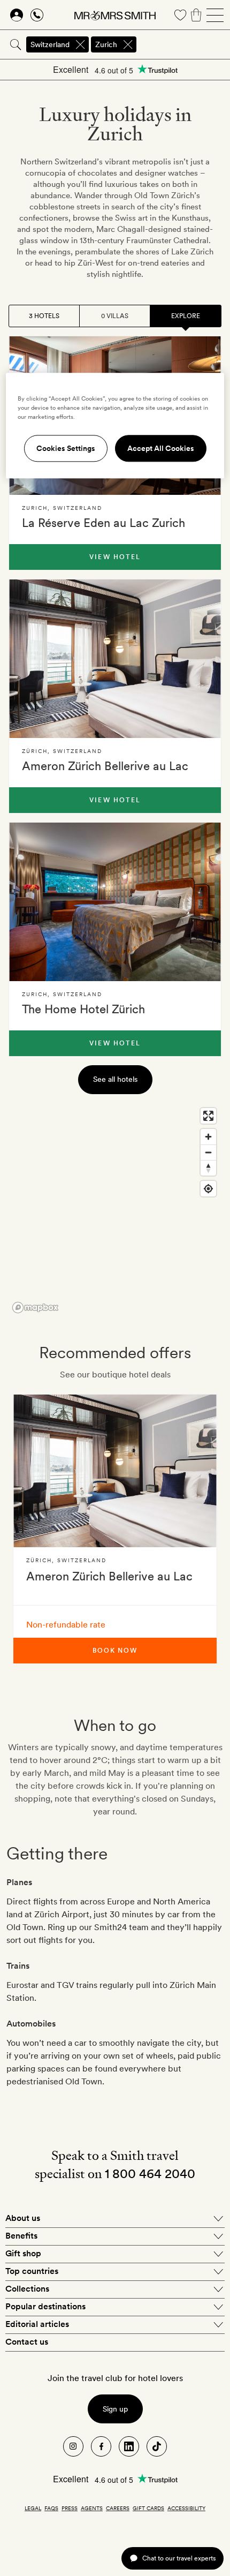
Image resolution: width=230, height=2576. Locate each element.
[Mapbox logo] (35, 1308)
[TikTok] (157, 2446)
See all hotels (115, 1079)
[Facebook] (101, 2446)
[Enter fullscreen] (208, 1116)
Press (70, 2508)
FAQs (51, 2508)
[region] (115, 1210)
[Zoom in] (208, 1137)
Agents (92, 2508)
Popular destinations (45, 2306)
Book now (115, 1651)
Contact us (27, 2342)
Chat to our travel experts (179, 2558)
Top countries (32, 2271)
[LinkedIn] (129, 2446)
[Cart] (196, 15)
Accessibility (186, 2508)
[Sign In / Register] (17, 15)
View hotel (115, 557)
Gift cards (148, 2508)
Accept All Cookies (161, 448)
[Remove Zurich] (128, 44)
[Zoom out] (208, 1152)
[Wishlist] (180, 15)
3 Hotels (44, 316)
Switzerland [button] (50, 44)
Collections (27, 2289)
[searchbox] (184, 44)
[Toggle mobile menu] (215, 15)
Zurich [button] (106, 44)
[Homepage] (115, 15)
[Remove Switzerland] (80, 44)
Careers (118, 2508)
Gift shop (23, 2253)
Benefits (21, 2236)
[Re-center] (208, 1189)
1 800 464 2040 (150, 2174)
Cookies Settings (66, 448)
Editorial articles (37, 2324)
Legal (33, 2508)
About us (23, 2218)
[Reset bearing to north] (208, 1168)
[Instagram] (73, 2446)
